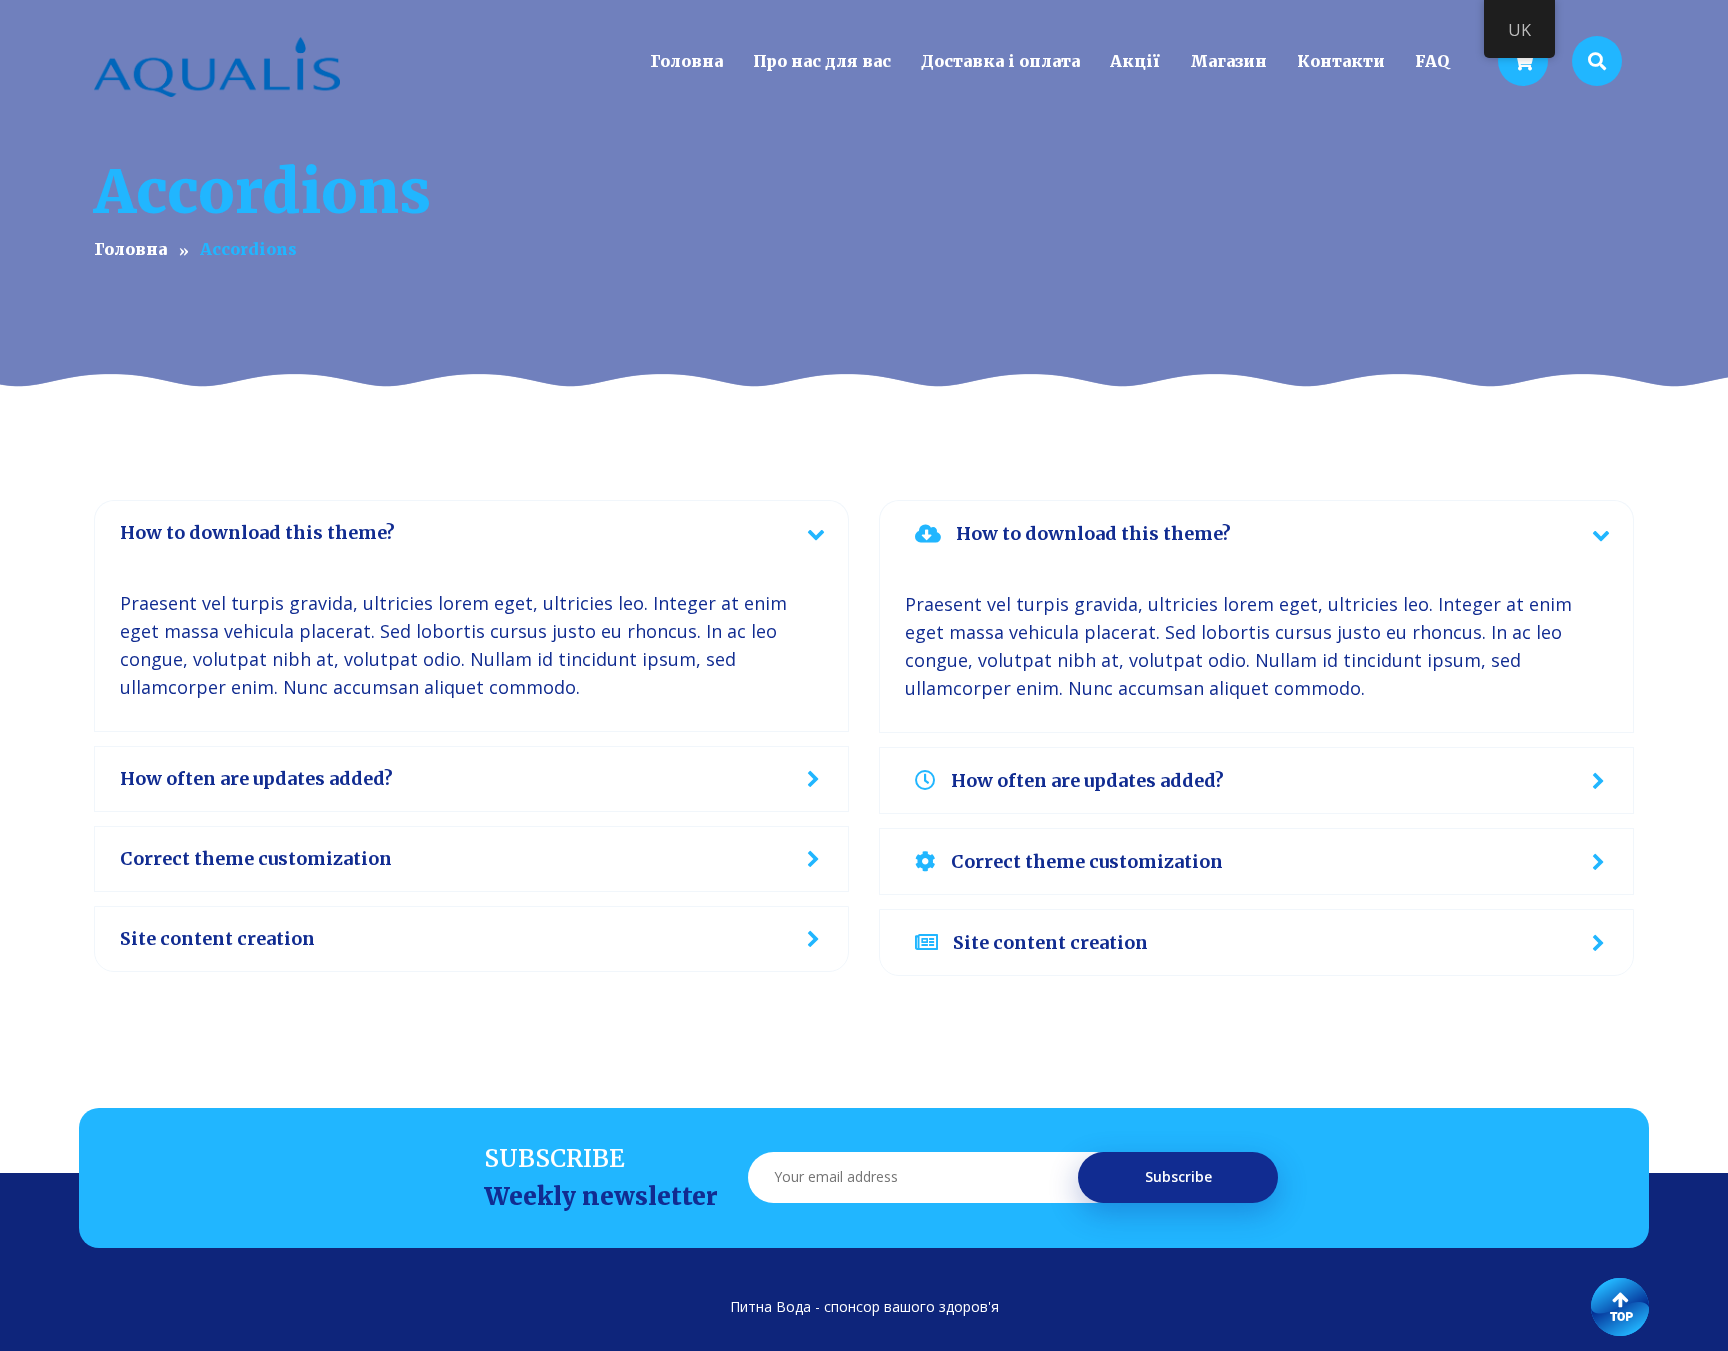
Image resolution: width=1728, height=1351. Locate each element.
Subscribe (1178, 1176)
